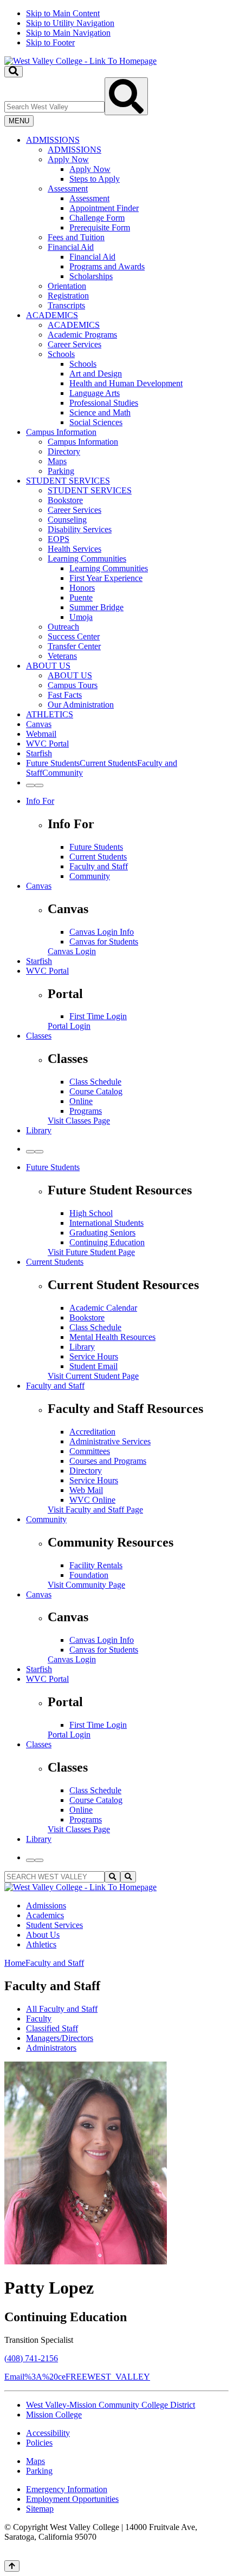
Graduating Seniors (102, 1233)
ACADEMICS (52, 315)
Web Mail (86, 1490)
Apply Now (68, 159)
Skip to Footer (50, 42)
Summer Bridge (96, 607)
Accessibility (48, 2433)
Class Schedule (95, 1082)
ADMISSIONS (53, 140)
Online (81, 1101)
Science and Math (100, 412)
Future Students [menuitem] (53, 763)
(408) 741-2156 (31, 2358)
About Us (43, 1935)
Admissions (46, 1905)
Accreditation (92, 1432)
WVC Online (92, 1500)
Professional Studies (104, 403)
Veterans (62, 656)
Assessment (68, 189)
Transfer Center (74, 646)
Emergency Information (67, 2489)
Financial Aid (71, 247)
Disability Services (80, 529)
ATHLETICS (50, 714)
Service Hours (94, 1356)
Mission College (54, 2415)
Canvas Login (72, 951)
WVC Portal (47, 744)
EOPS (59, 539)
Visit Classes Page (79, 1121)
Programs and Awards (107, 266)
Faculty (39, 2019)
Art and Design (96, 374)
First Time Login (98, 1016)
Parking (61, 471)
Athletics (41, 1944)
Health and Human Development (126, 383)
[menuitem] (127, 223)
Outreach (63, 627)
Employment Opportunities (72, 2499)
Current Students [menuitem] (108, 763)
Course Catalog (96, 1091)
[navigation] (116, 28)
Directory (64, 451)
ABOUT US (48, 666)
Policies (39, 2443)
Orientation (67, 286)
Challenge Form (97, 218)
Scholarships (91, 276)
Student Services (54, 1925)
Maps (57, 461)
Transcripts (66, 305)
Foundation (89, 1575)
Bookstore (65, 500)
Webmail (41, 734)
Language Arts (95, 393)
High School (91, 1213)
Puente (81, 597)
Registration (68, 296)
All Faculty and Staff (62, 2009)
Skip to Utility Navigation (70, 23)
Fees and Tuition (76, 237)
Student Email (93, 1366)
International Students (106, 1223)
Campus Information (61, 432)
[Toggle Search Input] (14, 72)
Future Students (96, 847)
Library (39, 1130)
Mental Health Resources (112, 1337)
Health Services (75, 549)
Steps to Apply (95, 179)
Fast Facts (65, 695)
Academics (45, 1915)
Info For (40, 801)
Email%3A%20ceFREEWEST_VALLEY (77, 2377)
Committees (90, 1451)
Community (90, 876)
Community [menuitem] (63, 773)
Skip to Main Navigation (68, 33)
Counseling (67, 520)
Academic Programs (82, 335)
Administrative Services (110, 1441)
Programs (86, 1111)
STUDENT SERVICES (68, 481)
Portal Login (69, 1026)
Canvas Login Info (102, 932)
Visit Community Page (86, 1585)
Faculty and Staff (99, 866)
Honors (82, 588)
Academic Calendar (103, 1308)
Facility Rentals (96, 1565)
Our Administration (81, 705)
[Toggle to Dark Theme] (39, 785)
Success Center (74, 636)
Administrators (51, 2048)
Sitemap (40, 2509)
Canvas (39, 724)
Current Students (98, 857)
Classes (39, 1036)
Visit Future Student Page (91, 1252)
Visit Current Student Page (93, 1376)
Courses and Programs (108, 1461)
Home (15, 1963)
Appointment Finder (104, 208)
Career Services (75, 344)
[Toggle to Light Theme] (30, 785)
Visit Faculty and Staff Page (95, 1510)
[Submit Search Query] (126, 96)
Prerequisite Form (100, 227)
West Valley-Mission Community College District (111, 2405)
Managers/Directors (60, 2038)
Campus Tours (73, 685)
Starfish (39, 753)
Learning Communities (87, 559)
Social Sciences (96, 422)
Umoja (81, 617)
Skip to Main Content (63, 13)
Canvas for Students (104, 942)
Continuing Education (107, 1242)
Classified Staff (52, 2028)
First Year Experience (106, 578)
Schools (61, 354)
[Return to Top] (12, 2566)
